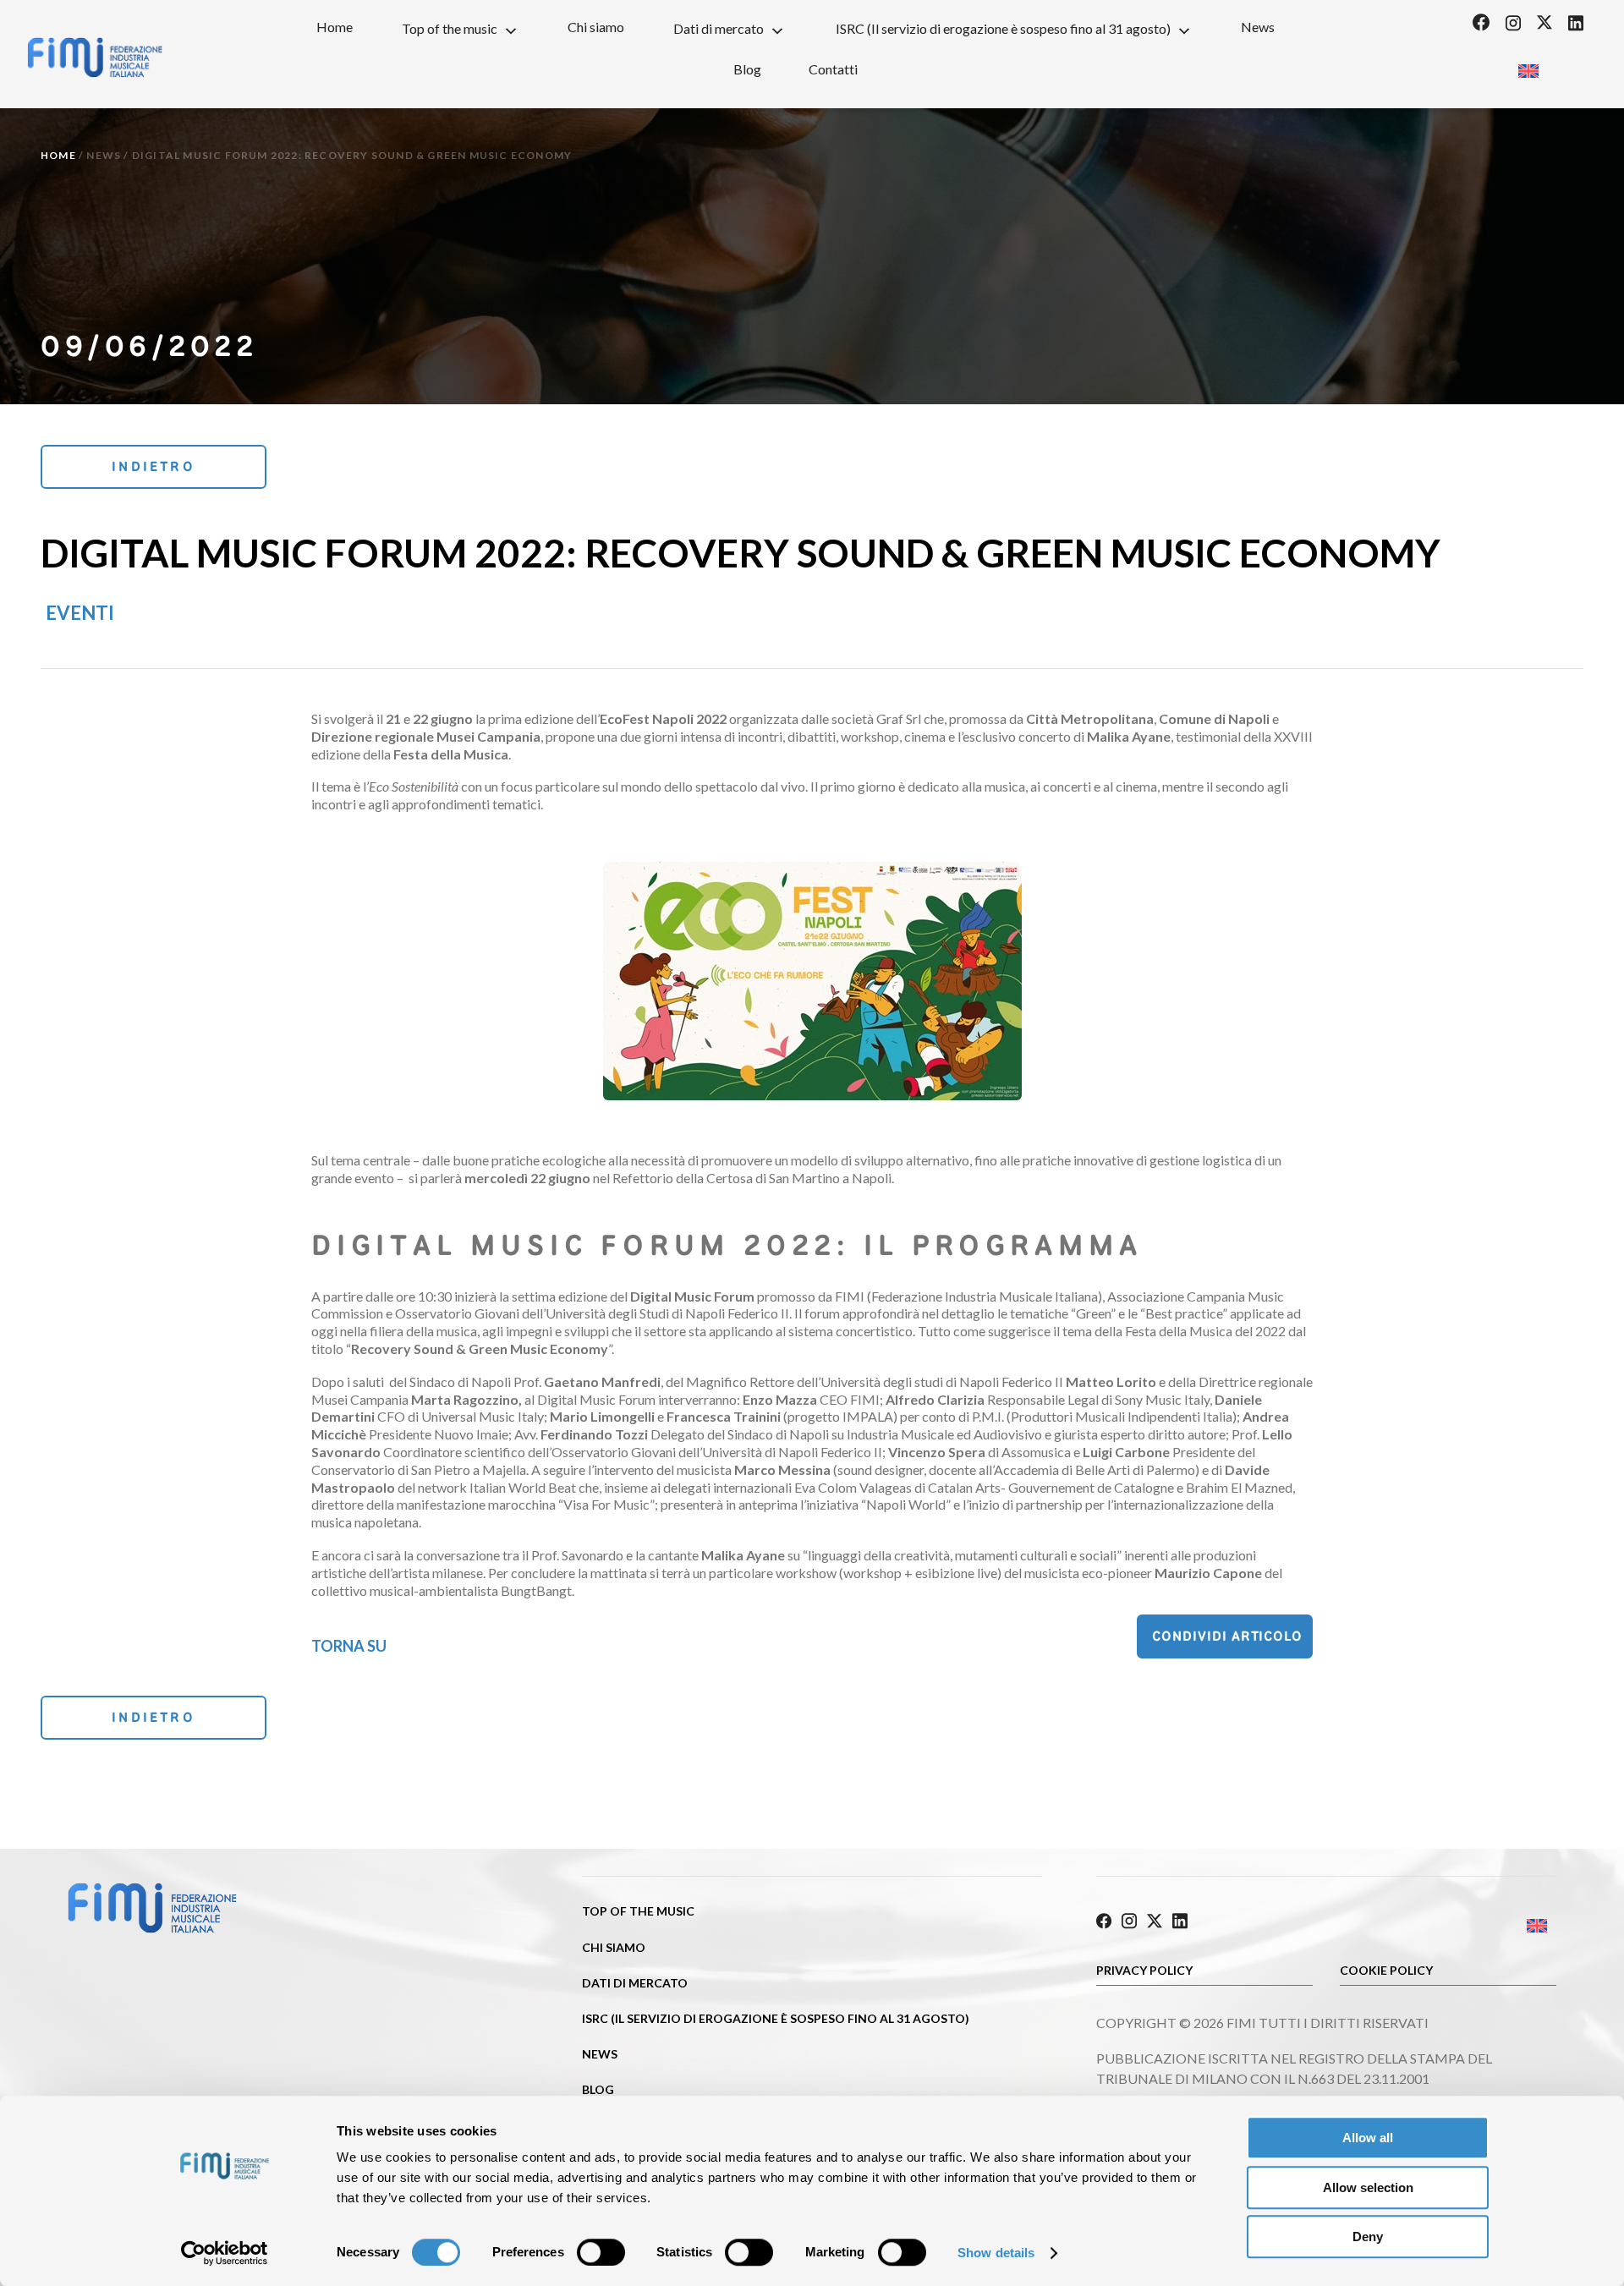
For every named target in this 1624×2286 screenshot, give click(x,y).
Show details (996, 2253)
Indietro (154, 466)
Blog (747, 69)
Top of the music (450, 28)
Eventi (80, 613)
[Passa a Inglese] (1528, 66)
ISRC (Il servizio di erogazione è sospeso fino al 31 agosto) (1003, 28)
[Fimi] (95, 58)
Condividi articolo (1227, 1636)
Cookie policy (1386, 1970)
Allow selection (1368, 2187)
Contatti (833, 69)
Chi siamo (596, 27)
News (1258, 27)
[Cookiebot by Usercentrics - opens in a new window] (225, 2253)
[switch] (601, 2252)
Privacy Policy (1144, 1970)
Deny (1368, 2237)
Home (335, 27)
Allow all (1368, 2138)
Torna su (349, 1646)
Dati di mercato (719, 28)
